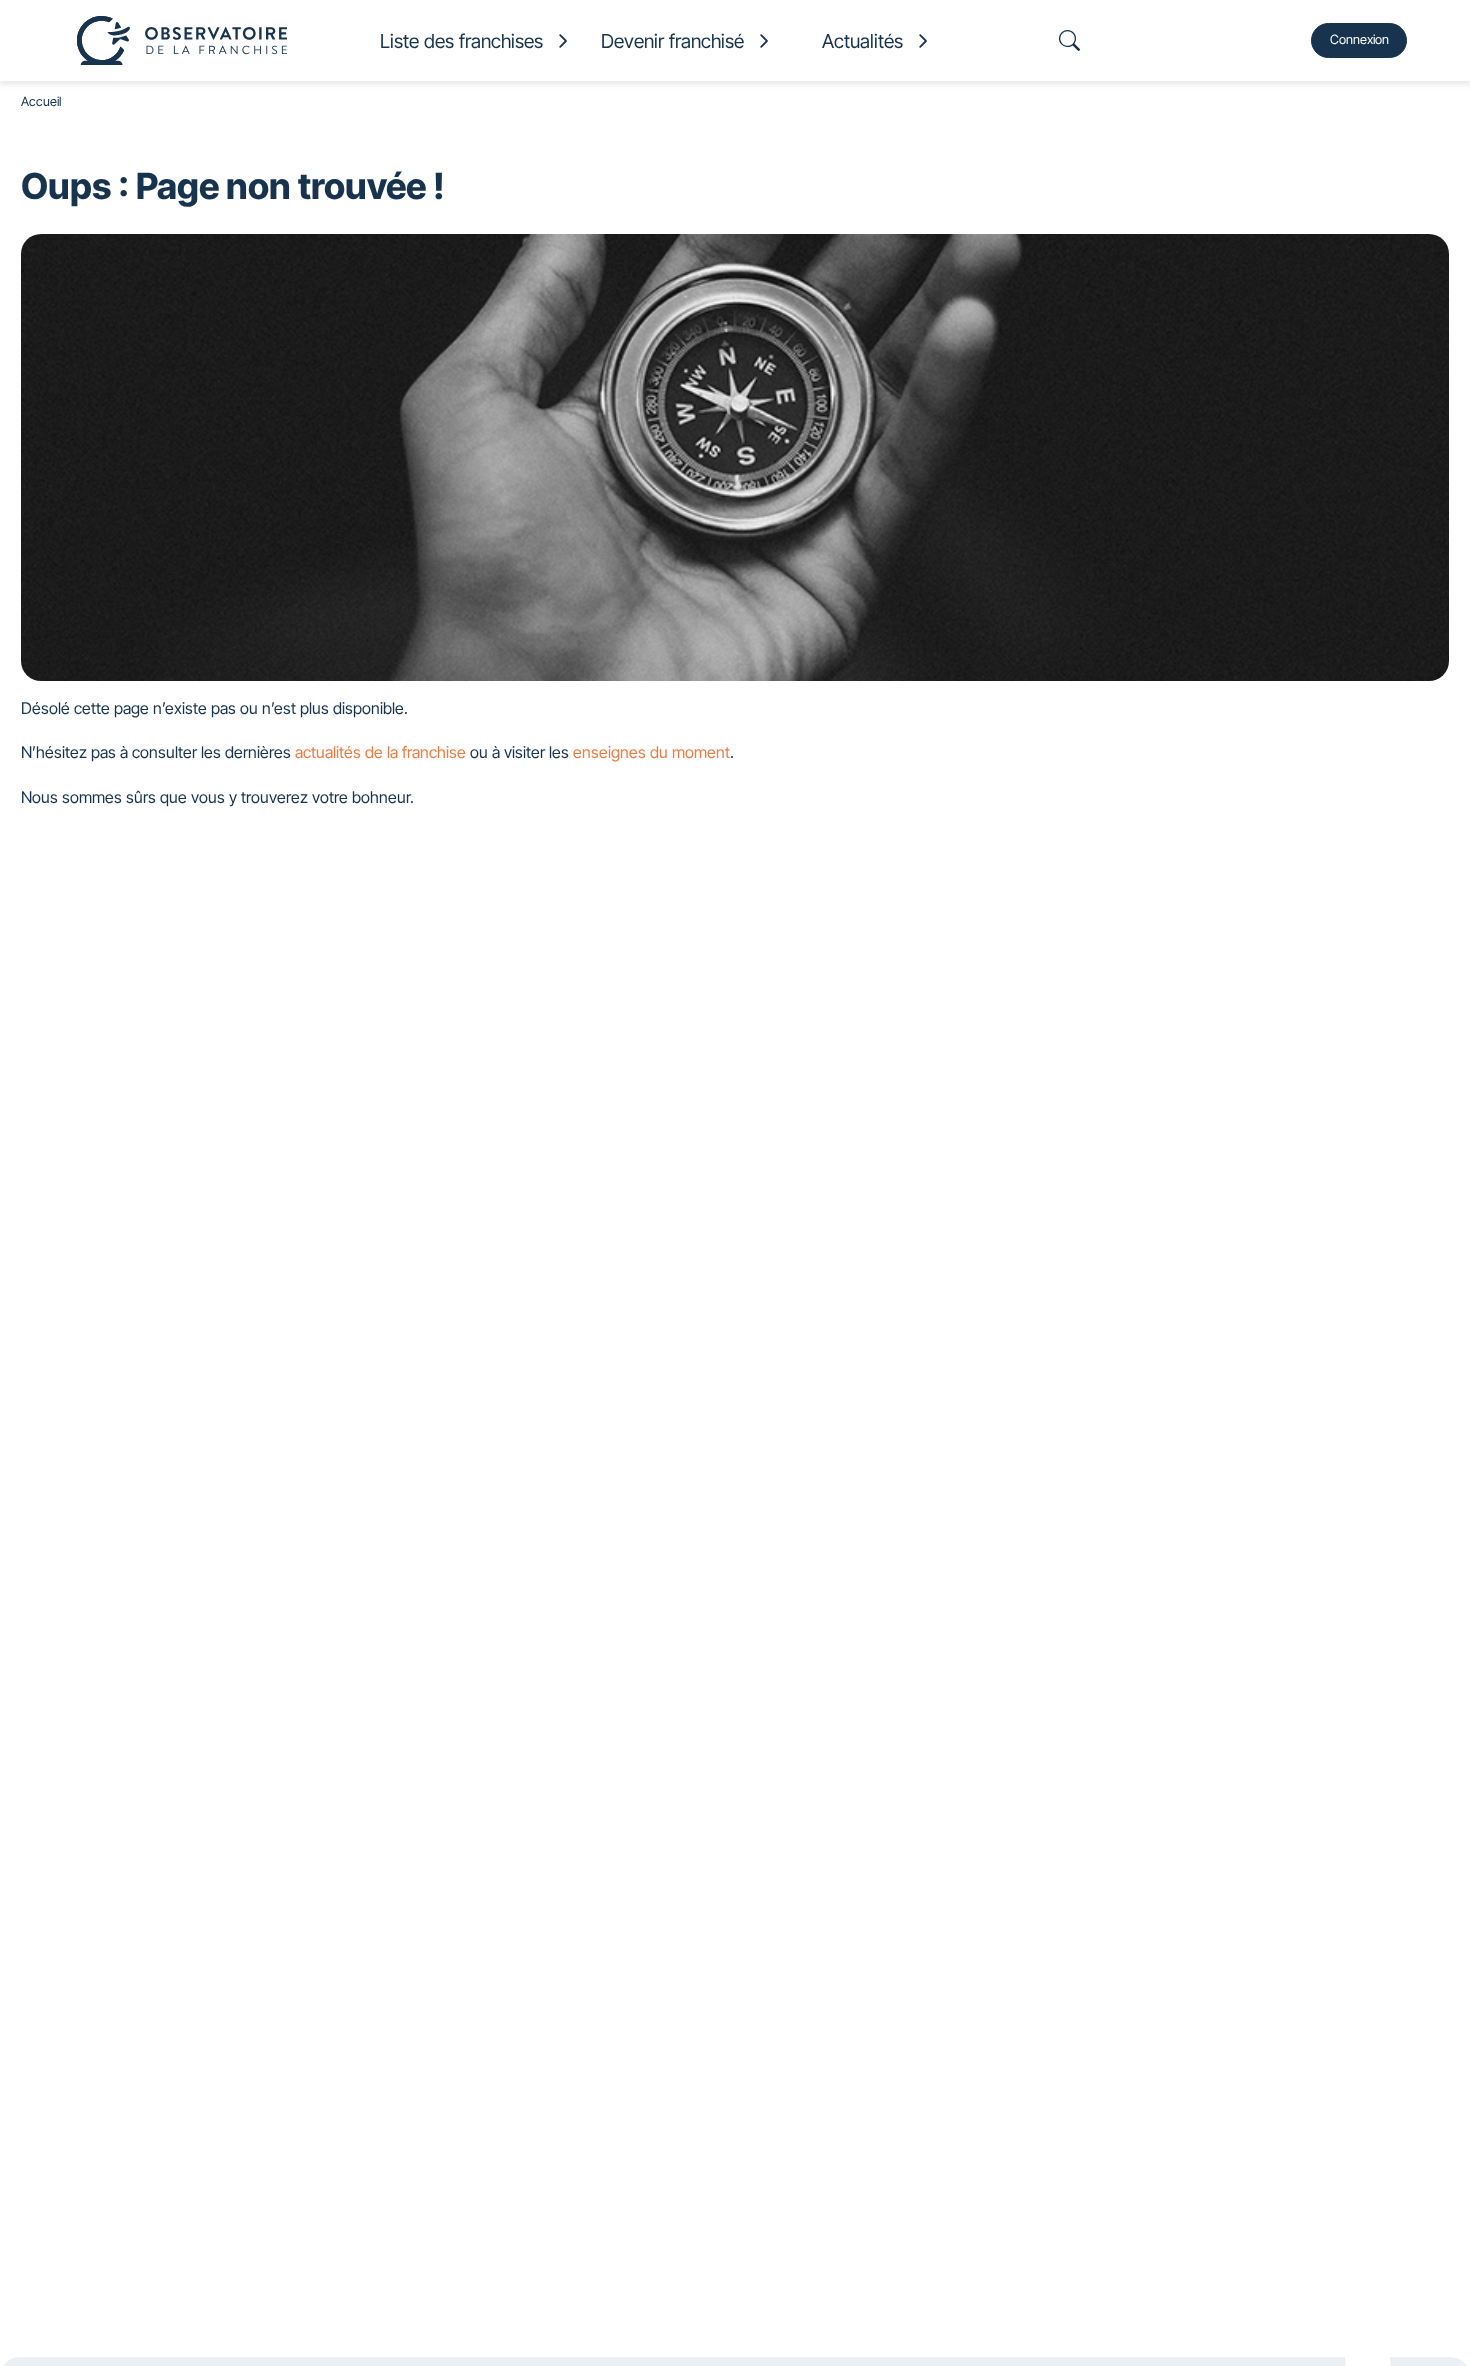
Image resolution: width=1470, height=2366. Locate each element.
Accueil (41, 101)
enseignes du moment (651, 752)
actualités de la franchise (380, 752)
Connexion (1359, 39)
